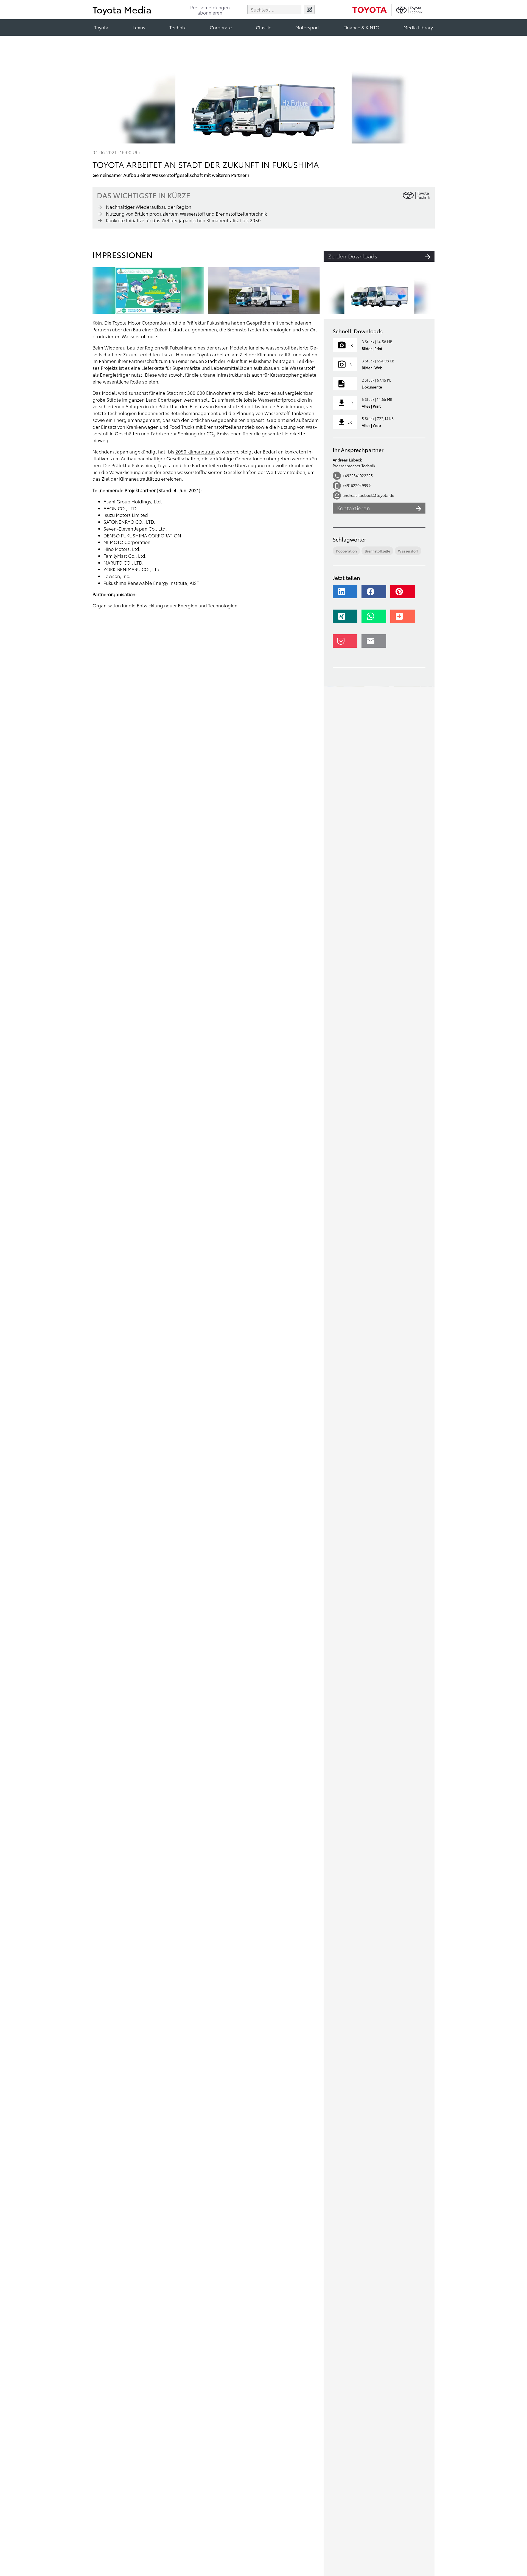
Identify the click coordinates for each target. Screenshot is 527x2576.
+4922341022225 (358, 476)
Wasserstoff (408, 551)
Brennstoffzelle (377, 551)
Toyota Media (122, 9)
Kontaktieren (354, 508)
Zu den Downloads (353, 256)
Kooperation (346, 551)
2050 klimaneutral (195, 451)
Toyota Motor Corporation (140, 322)
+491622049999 (357, 486)
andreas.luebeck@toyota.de (368, 495)
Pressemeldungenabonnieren (210, 10)
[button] (347, 594)
